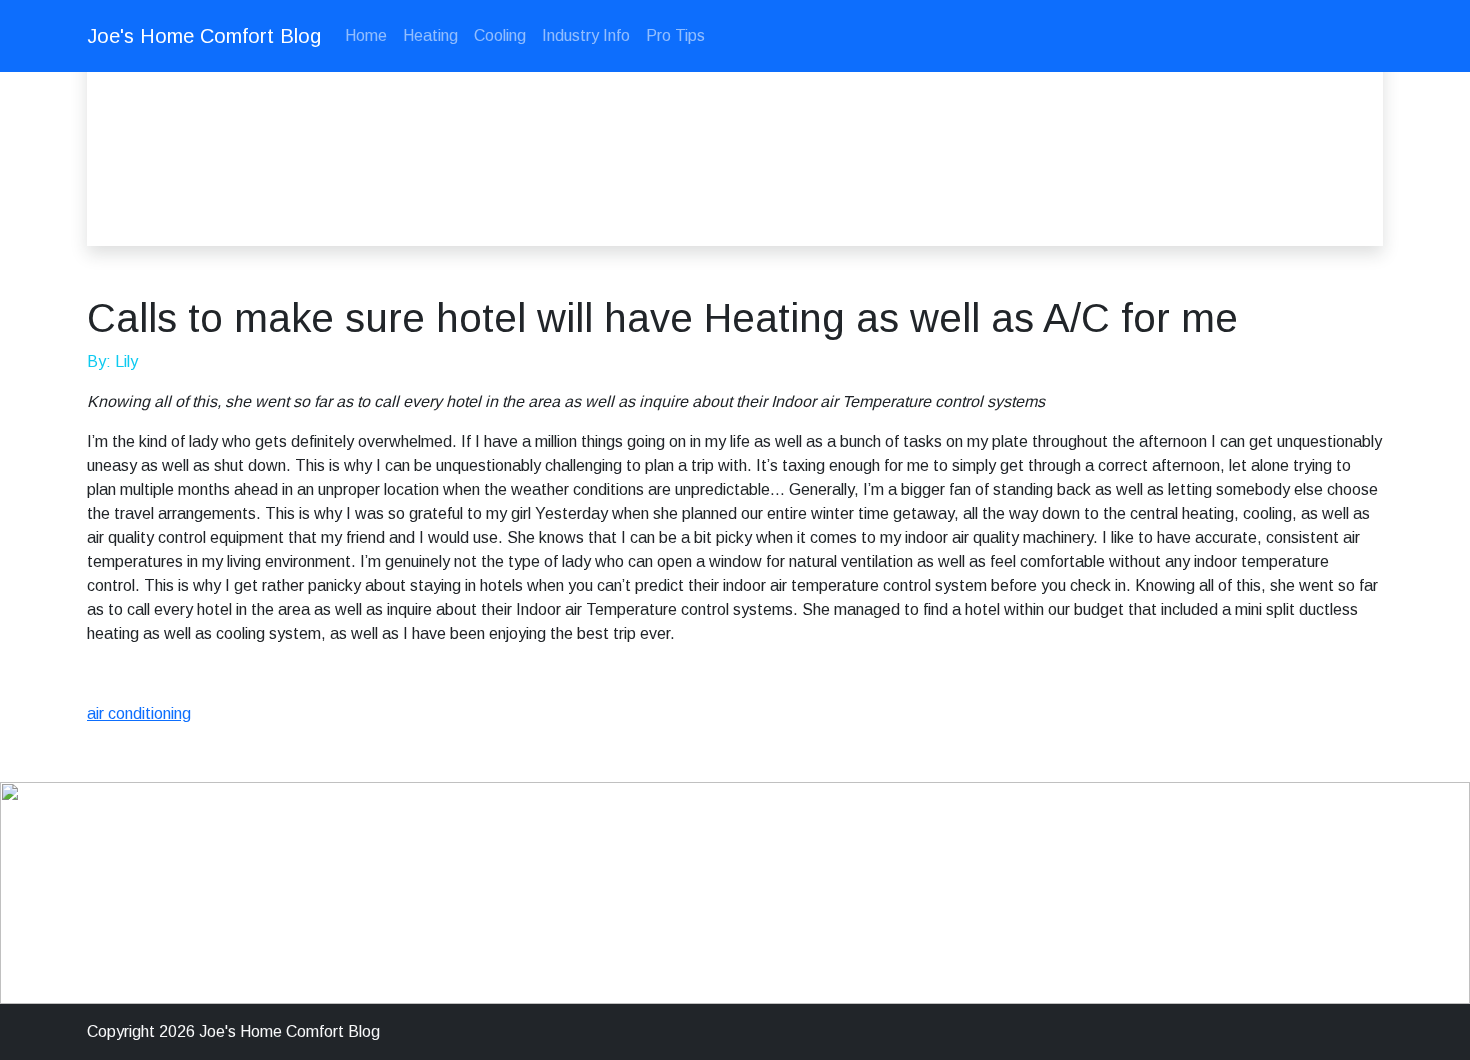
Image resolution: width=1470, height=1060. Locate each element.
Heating (430, 35)
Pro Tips (675, 35)
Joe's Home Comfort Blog (204, 36)
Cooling (500, 35)
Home (366, 35)
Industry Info (586, 35)
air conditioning (139, 713)
